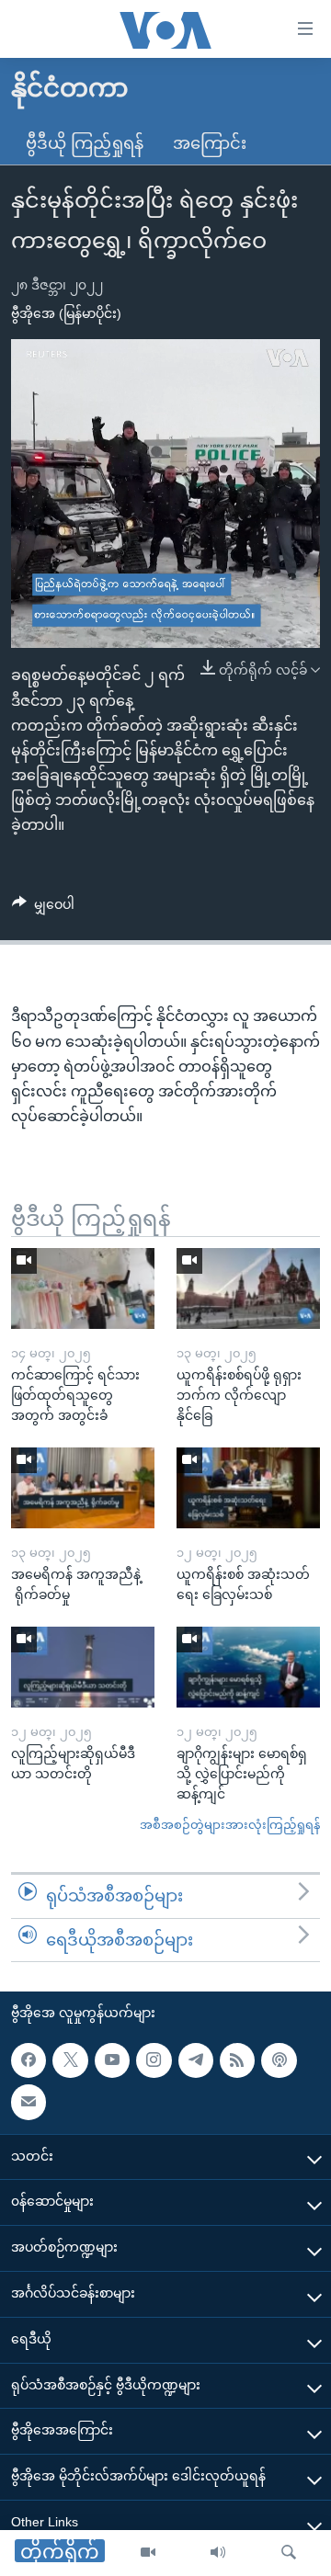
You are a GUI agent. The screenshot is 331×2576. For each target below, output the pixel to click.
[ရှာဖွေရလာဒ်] (289, 2553)
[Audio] (218, 2553)
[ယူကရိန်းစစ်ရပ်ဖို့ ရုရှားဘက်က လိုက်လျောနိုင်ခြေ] (248, 1288)
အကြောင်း (210, 143)
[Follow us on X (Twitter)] (70, 2060)
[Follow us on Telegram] (196, 2060)
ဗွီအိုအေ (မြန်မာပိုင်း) (66, 313)
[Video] (148, 2553)
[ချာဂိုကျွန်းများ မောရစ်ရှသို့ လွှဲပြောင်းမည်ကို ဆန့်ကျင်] (248, 1667)
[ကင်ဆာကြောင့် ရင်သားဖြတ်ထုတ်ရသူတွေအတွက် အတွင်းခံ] (83, 1288)
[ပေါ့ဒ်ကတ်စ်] (279, 2060)
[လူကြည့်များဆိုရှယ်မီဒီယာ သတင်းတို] (83, 1667)
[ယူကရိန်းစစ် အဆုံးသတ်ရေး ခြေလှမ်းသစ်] (248, 1488)
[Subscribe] (29, 2102)
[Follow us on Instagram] (154, 2060)
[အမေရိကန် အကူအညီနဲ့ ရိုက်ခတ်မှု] (83, 1488)
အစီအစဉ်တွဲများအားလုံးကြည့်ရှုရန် (230, 1825)
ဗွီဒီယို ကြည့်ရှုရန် (85, 143)
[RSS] (237, 2060)
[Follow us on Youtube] (112, 2060)
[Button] (43, 908)
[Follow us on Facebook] (29, 2060)
